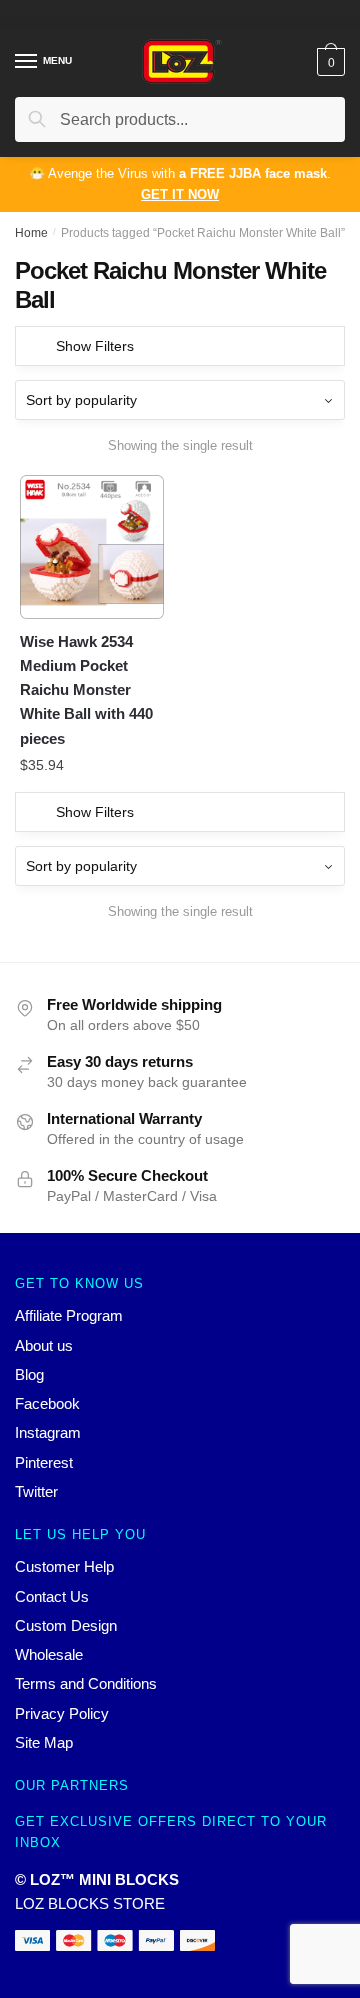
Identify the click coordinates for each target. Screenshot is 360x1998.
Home (31, 233)
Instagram (48, 1432)
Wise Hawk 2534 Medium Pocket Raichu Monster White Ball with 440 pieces (86, 690)
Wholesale (49, 1654)
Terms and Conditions (86, 1683)
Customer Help (64, 1566)
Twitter (36, 1491)
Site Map (44, 1742)
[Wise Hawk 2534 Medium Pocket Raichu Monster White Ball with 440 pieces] (92, 547)
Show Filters (95, 346)
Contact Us (52, 1596)
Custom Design (66, 1625)
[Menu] (27, 62)
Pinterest (44, 1462)
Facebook (47, 1403)
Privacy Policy (62, 1713)
